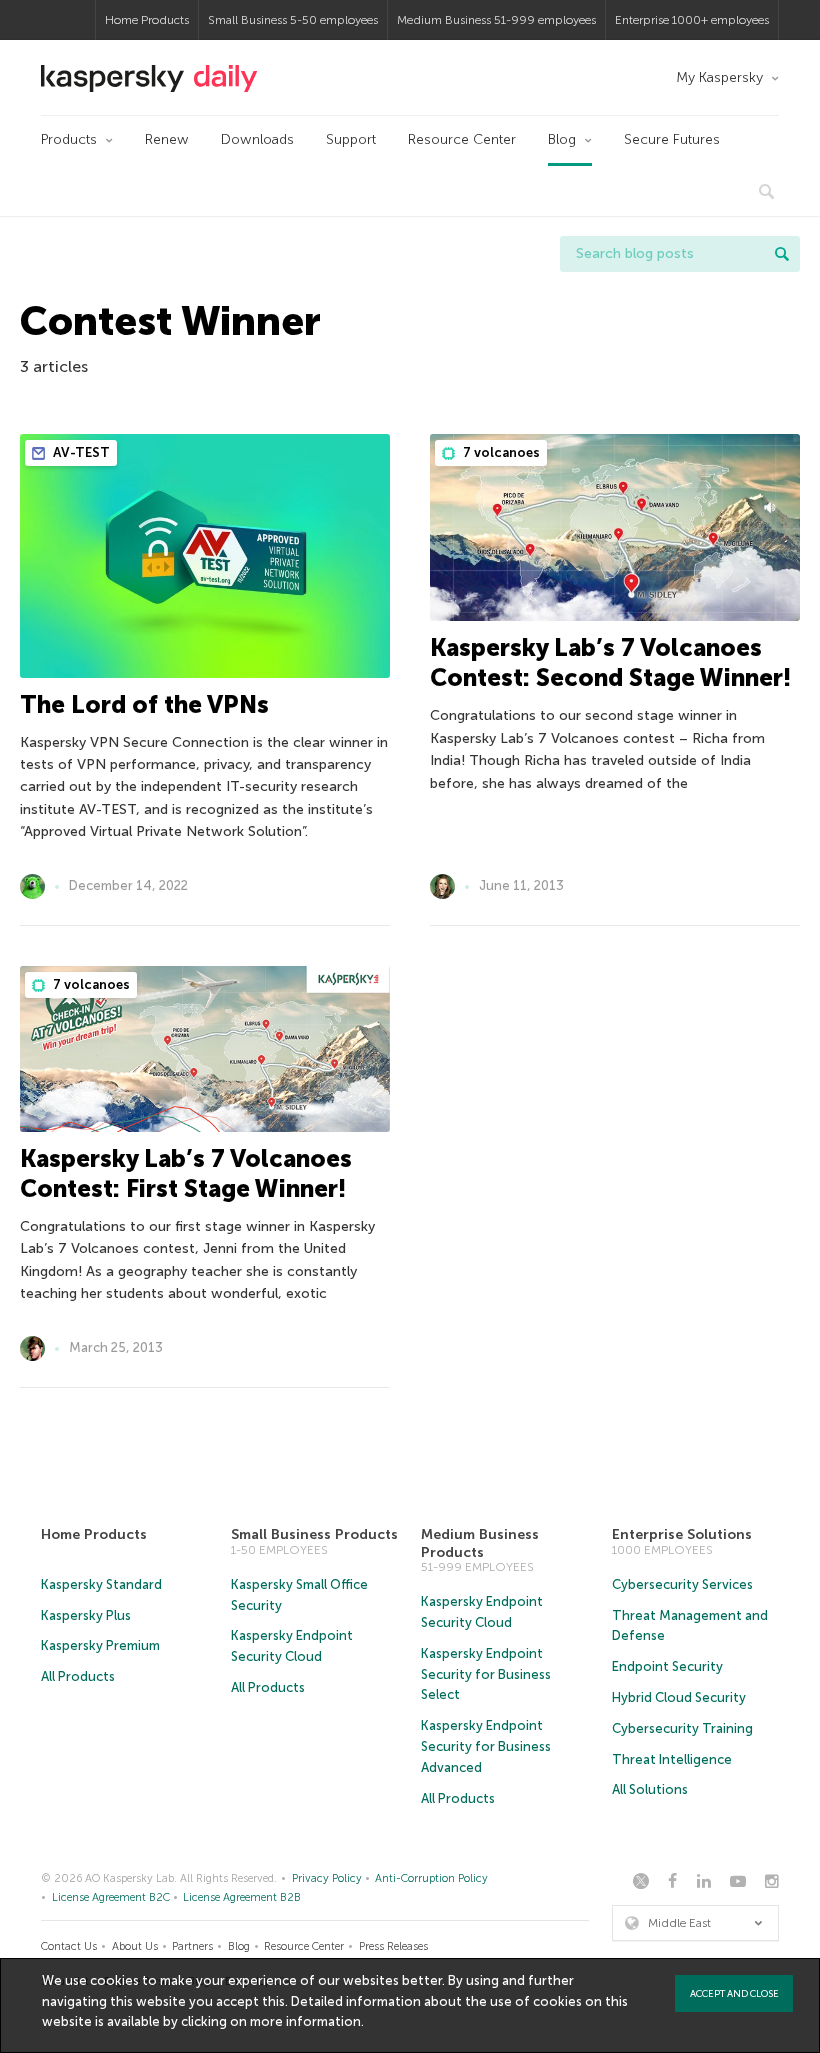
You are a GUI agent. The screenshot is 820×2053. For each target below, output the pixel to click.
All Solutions (650, 1789)
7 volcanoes (500, 452)
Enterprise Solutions (682, 1534)
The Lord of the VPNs (144, 704)
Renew (167, 139)
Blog (562, 139)
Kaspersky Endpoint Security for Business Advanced (486, 1746)
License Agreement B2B (242, 1897)
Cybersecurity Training (682, 1728)
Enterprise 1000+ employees (692, 20)
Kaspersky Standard (101, 1584)
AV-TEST (80, 452)
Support (351, 139)
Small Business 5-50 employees (293, 20)
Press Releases (393, 1946)
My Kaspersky (719, 77)
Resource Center (462, 139)
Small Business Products (314, 1534)
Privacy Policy (327, 1878)
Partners (192, 1946)
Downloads (257, 139)
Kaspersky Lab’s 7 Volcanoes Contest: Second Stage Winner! (610, 662)
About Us (135, 1946)
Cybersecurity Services (682, 1584)
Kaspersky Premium (100, 1645)
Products (69, 139)
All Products (78, 1676)
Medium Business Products (480, 1543)
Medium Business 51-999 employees (496, 20)
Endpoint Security (667, 1666)
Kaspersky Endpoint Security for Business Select (486, 1674)
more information (305, 2021)
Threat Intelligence (672, 1759)
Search (782, 254)
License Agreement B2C (111, 1897)
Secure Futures (672, 139)
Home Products (147, 20)
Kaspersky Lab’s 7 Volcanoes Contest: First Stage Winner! (186, 1173)
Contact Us (69, 1946)
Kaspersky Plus (86, 1615)
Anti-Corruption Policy (431, 1878)
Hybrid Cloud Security (679, 1697)
